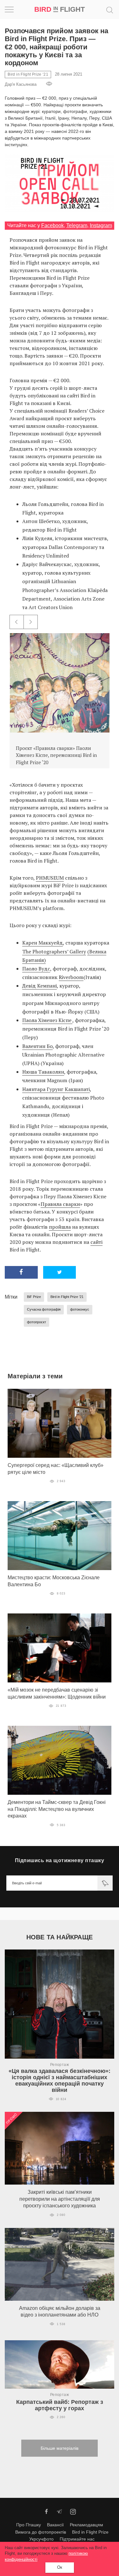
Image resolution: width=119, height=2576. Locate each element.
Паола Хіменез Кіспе (47, 1020)
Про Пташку (29, 2525)
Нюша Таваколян (43, 1072)
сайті (96, 1242)
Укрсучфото (41, 2539)
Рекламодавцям (86, 2525)
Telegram (77, 225)
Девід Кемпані (40, 986)
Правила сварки (60, 1204)
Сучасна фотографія (44, 1309)
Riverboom (71, 977)
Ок (60, 2567)
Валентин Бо (37, 1046)
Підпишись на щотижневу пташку (60, 1860)
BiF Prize (34, 1297)
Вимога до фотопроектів (41, 2532)
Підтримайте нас (77, 2539)
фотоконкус (80, 1309)
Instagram (101, 225)
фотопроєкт (36, 1322)
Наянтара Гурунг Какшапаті (56, 1089)
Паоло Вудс (36, 969)
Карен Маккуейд (43, 943)
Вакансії (55, 2525)
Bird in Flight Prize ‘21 (67, 1297)
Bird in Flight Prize (90, 2532)
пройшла (60, 1227)
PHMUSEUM (50, 878)
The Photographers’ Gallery (54, 951)
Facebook (53, 225)
